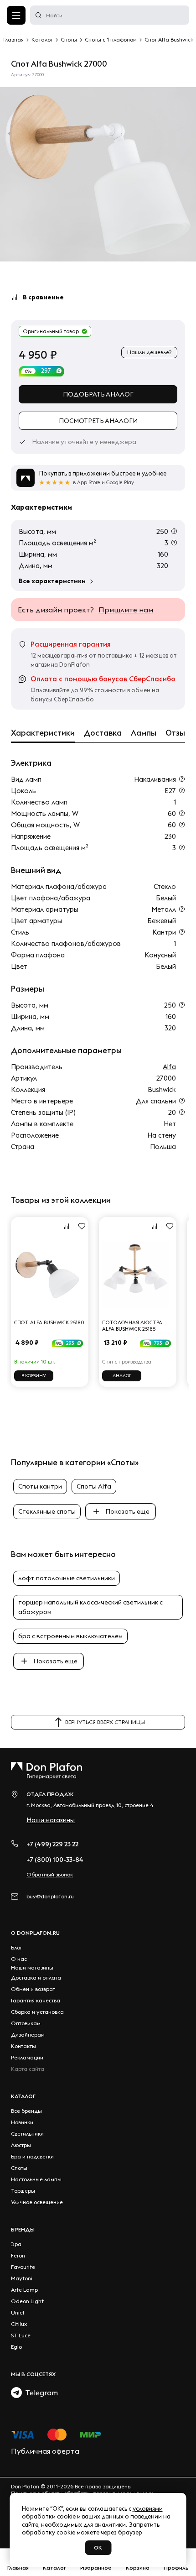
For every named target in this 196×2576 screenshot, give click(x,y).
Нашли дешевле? (149, 352)
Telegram (40, 2393)
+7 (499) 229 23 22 (52, 1844)
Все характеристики (52, 581)
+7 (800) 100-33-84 (55, 1860)
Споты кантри (40, 1486)
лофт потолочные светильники (67, 1578)
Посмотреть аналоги (98, 421)
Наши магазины (51, 1820)
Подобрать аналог (98, 394)
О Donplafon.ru (35, 1933)
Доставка (103, 733)
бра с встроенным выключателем (70, 1636)
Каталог (23, 2096)
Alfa (169, 1067)
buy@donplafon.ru (50, 1896)
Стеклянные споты (47, 1511)
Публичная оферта (45, 2451)
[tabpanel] (98, 174)
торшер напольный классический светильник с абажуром (90, 1607)
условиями (148, 2508)
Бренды (23, 2229)
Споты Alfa (94, 1486)
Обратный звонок (50, 1874)
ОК (98, 2547)
